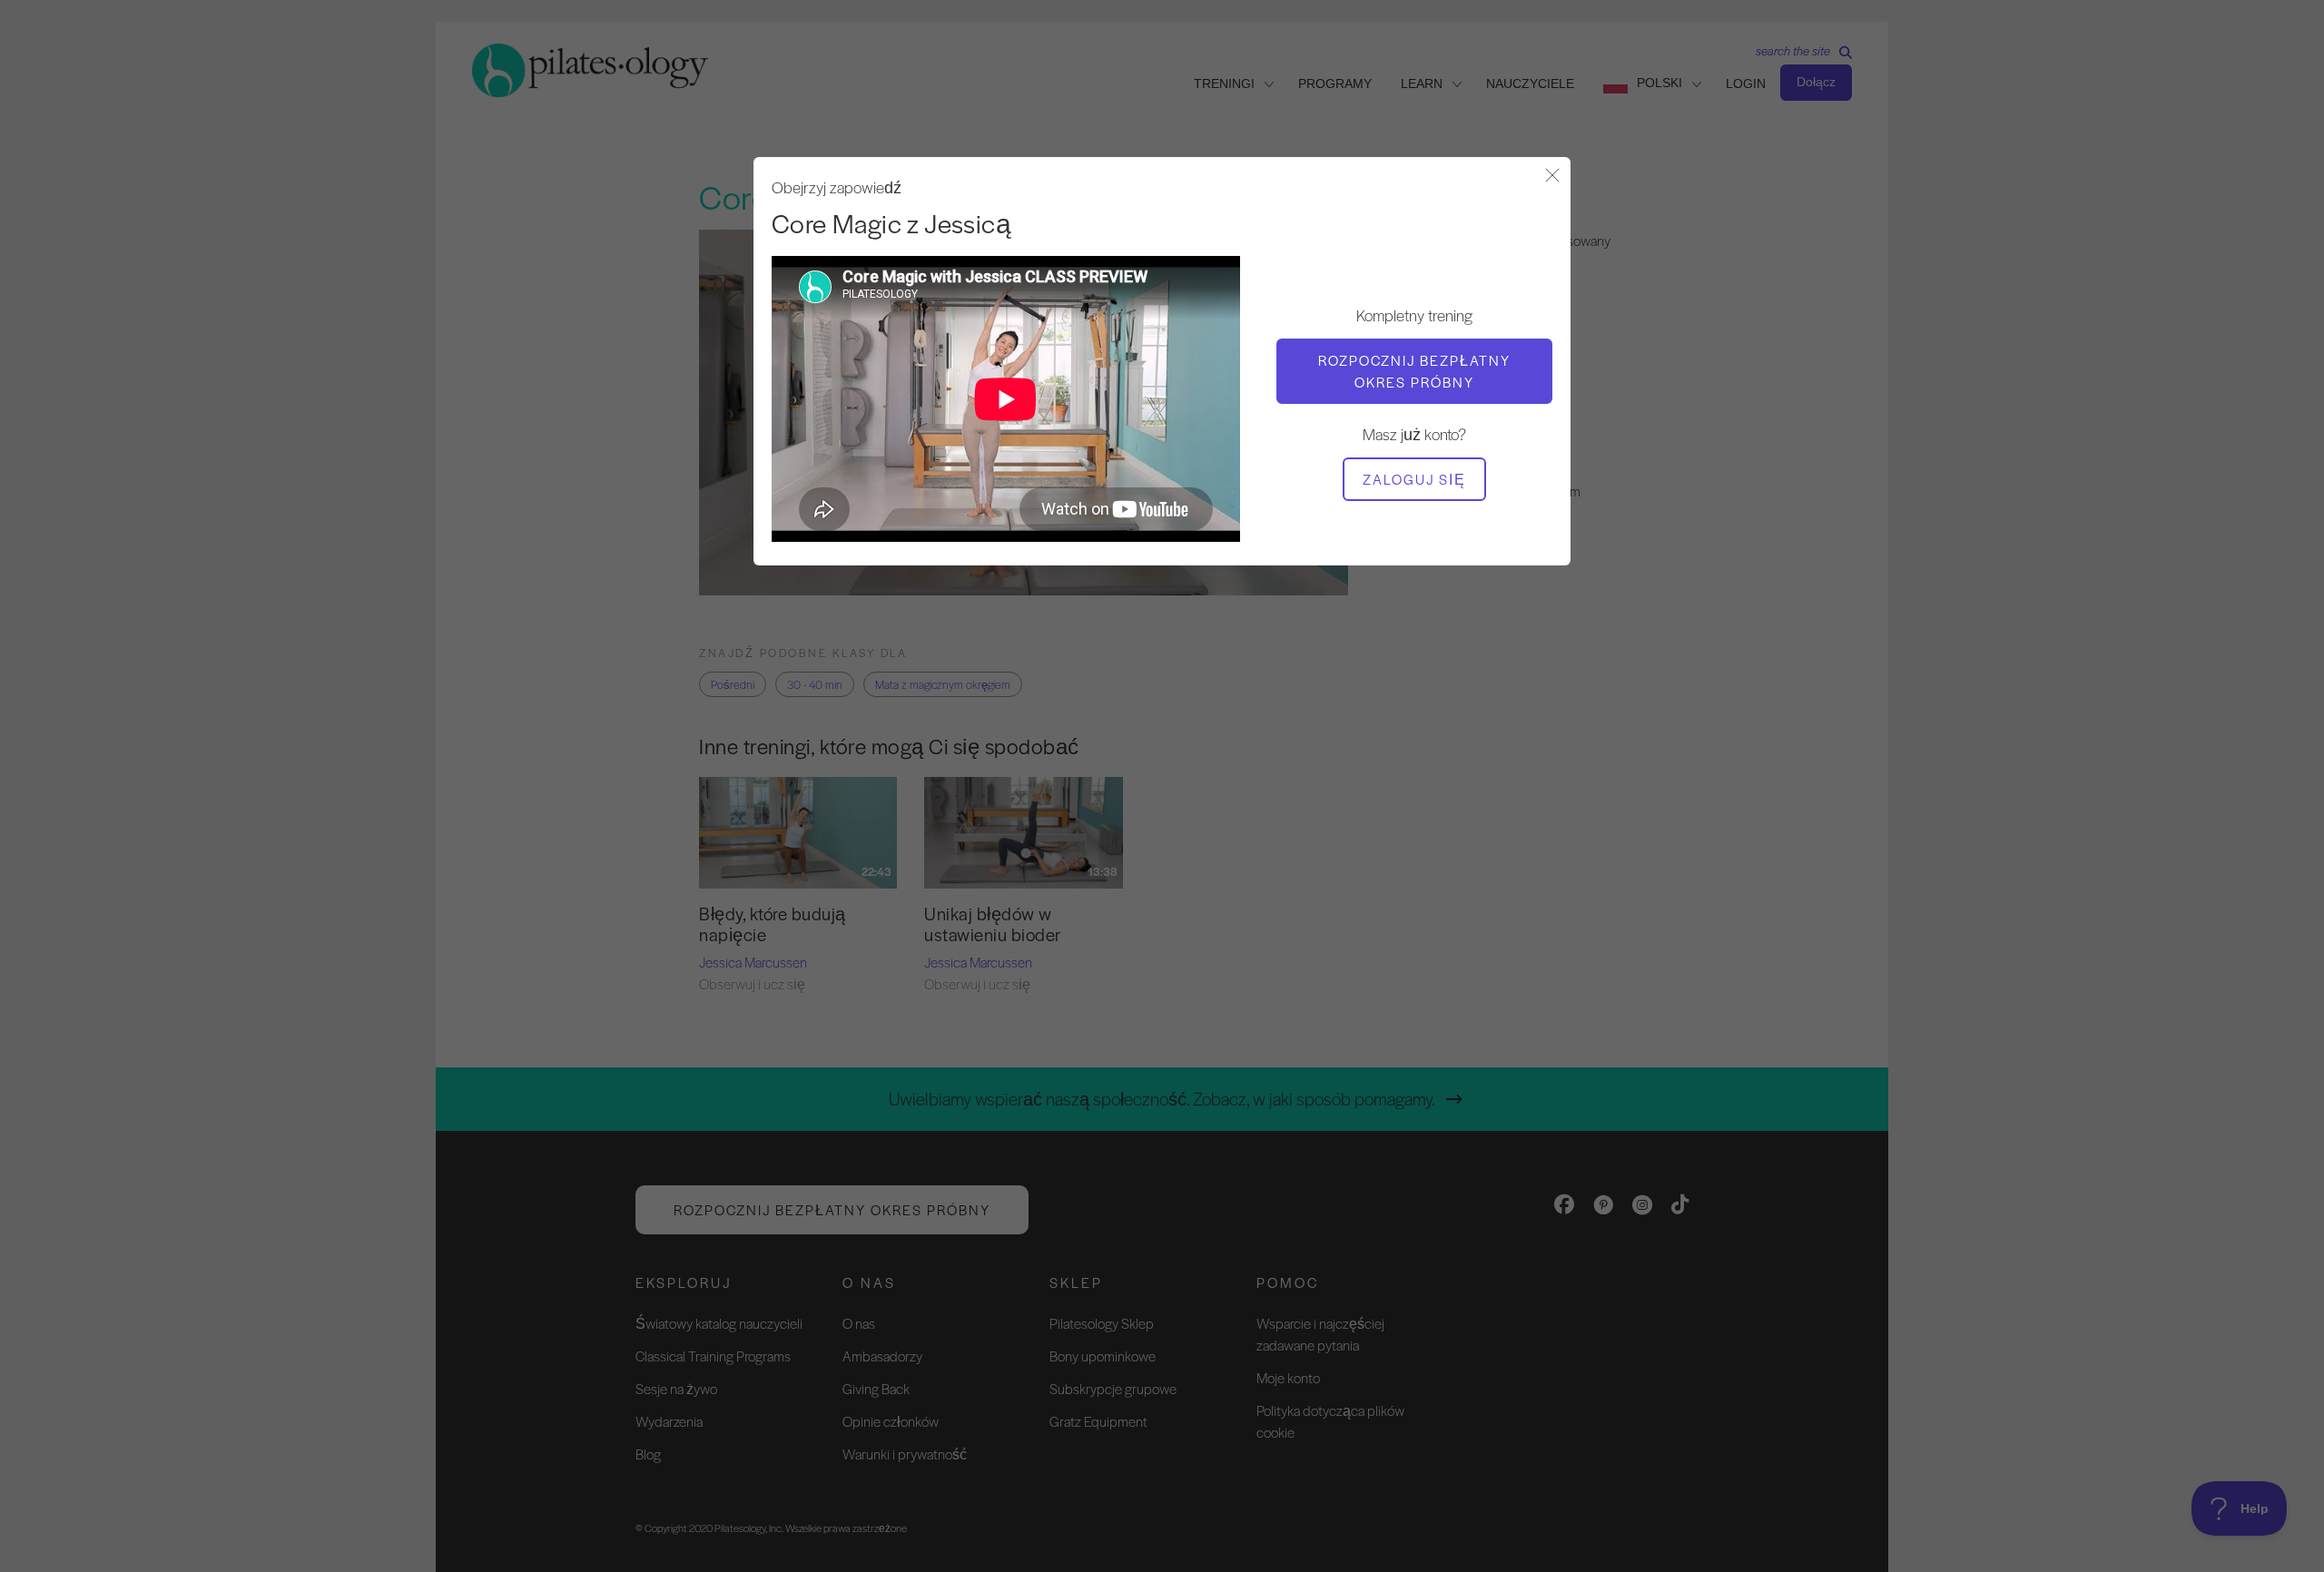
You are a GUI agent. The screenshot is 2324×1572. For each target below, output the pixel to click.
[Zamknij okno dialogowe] (1552, 177)
